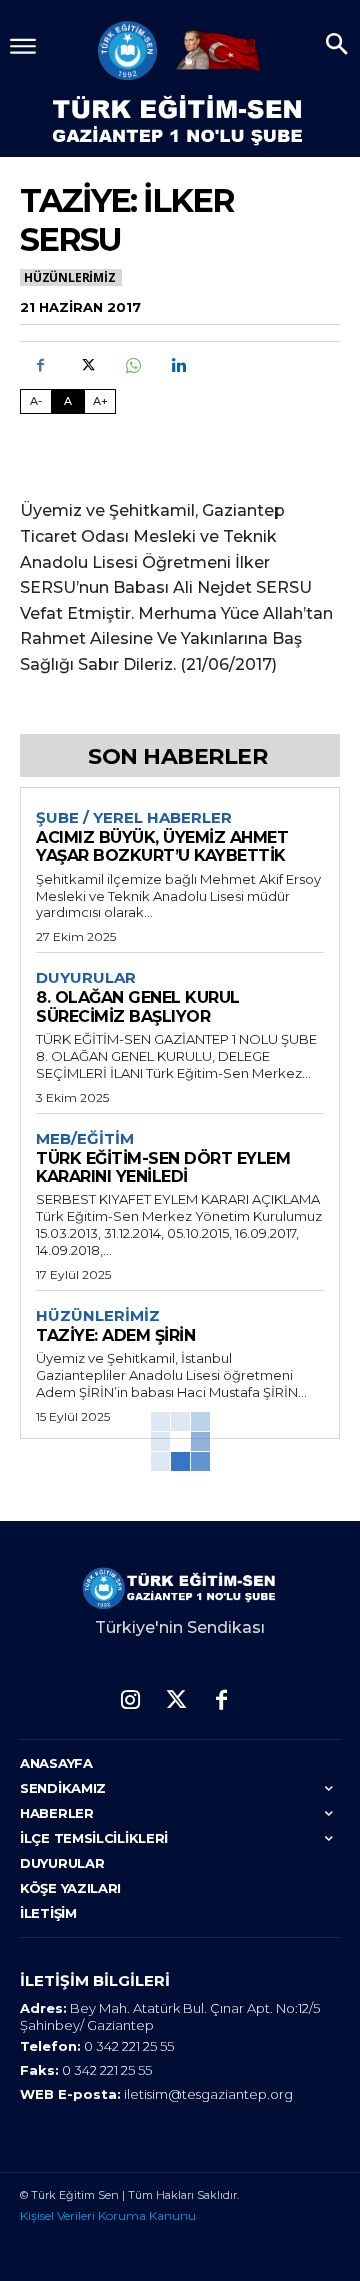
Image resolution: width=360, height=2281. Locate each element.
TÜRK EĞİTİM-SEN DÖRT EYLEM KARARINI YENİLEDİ (163, 1167)
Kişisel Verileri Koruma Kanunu (108, 2215)
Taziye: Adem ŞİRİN (115, 1335)
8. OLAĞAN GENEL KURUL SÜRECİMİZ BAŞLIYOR (138, 1006)
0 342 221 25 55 (129, 2046)
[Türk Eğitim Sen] (128, 50)
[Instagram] (130, 1701)
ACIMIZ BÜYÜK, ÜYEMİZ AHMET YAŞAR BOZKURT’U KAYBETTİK (162, 846)
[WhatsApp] (132, 365)
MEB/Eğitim (85, 1139)
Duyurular (86, 978)
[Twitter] (86, 365)
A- (36, 401)
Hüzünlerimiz (70, 277)
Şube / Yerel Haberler (134, 818)
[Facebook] (40, 365)
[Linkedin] (178, 365)
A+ (100, 401)
